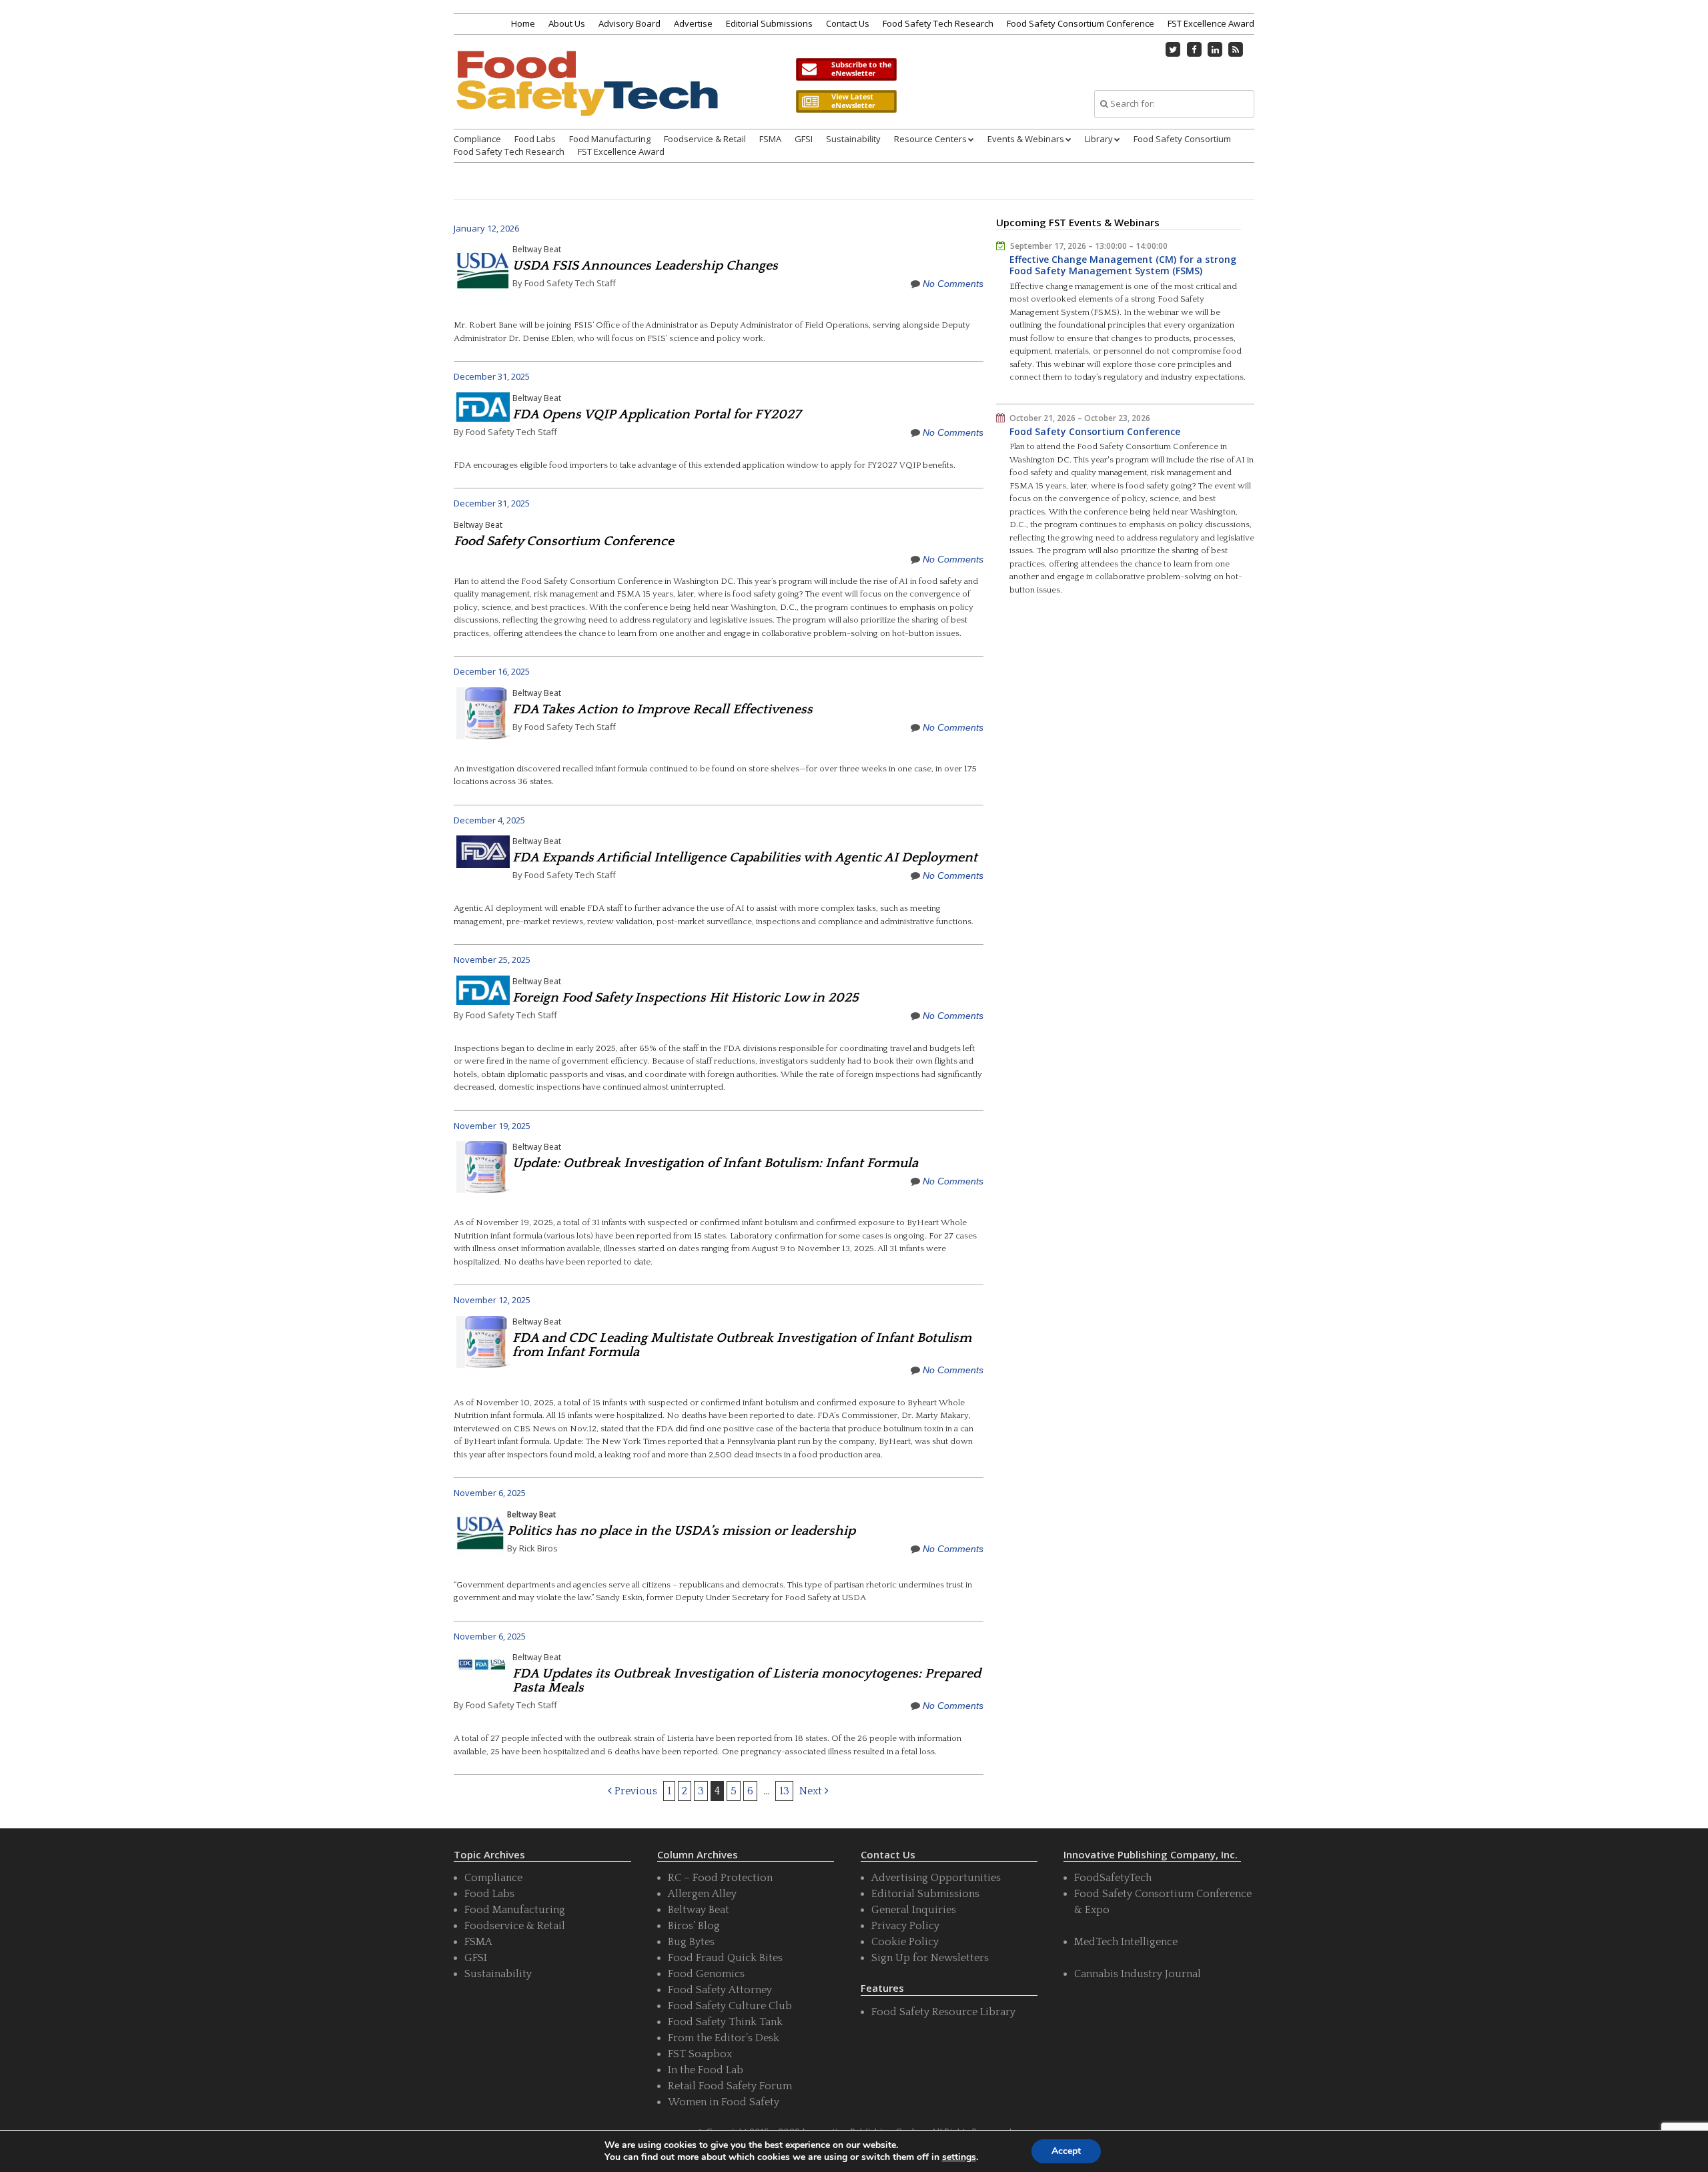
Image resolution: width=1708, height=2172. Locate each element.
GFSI (804, 139)
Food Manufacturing (610, 139)
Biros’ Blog (694, 1926)
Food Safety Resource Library (943, 2012)
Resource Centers (930, 139)
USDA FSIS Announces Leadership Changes (645, 266)
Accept (1066, 2151)
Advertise (693, 23)
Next (812, 1791)
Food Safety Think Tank (725, 2022)
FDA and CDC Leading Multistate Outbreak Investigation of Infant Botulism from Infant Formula (742, 1345)
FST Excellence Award (1211, 23)
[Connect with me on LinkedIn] (1215, 49)
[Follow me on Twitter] (1174, 49)
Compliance (477, 139)
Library (1099, 139)
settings (959, 2157)
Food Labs (535, 139)
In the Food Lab (706, 2070)
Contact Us (848, 23)
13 (784, 1791)
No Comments (953, 284)
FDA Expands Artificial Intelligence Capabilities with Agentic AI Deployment (745, 857)
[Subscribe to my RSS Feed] (1236, 49)
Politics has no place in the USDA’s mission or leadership (681, 1531)
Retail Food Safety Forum (730, 2086)
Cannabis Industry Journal (1138, 1974)
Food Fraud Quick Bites (725, 1958)
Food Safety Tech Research (938, 23)
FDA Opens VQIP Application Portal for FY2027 (657, 414)
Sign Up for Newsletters (930, 1958)
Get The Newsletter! (846, 69)
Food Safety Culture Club (730, 2006)
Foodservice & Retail (705, 139)
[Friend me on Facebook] (1194, 49)
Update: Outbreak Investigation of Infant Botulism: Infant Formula (715, 1163)
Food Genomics (706, 1974)
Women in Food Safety (724, 2102)
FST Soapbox (700, 2054)
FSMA (770, 139)
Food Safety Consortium (1182, 139)
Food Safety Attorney (720, 1990)
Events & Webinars (1026, 139)
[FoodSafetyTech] (586, 95)
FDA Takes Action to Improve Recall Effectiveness (663, 709)
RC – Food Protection (720, 1878)
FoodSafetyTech (1113, 1878)
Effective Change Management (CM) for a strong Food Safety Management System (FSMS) (1123, 265)
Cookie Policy (905, 1942)
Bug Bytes (691, 1942)
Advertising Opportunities (936, 1878)
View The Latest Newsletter (846, 101)
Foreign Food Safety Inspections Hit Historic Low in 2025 (686, 998)
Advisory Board (629, 23)
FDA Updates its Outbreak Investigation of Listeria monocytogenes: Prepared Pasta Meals (747, 1681)
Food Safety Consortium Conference (1081, 23)
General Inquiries (914, 1910)
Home (523, 23)
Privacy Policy (905, 1926)
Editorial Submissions (769, 23)
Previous (634, 1791)
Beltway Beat (537, 249)
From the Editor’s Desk (724, 2038)
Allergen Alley (702, 1894)
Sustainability (853, 139)
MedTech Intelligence (1126, 1942)
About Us (567, 23)
